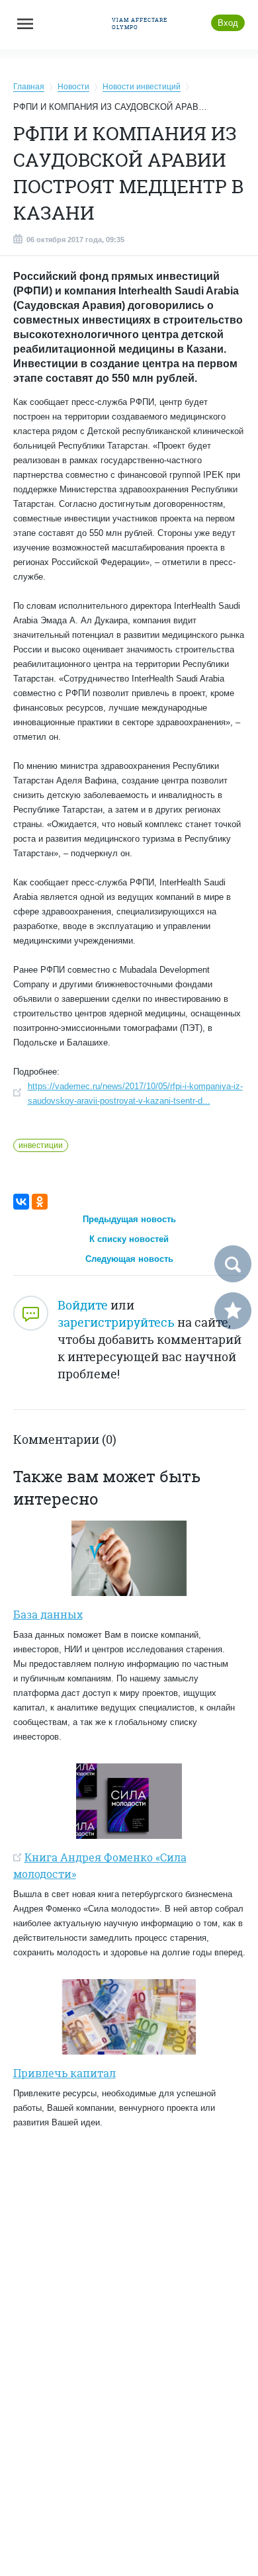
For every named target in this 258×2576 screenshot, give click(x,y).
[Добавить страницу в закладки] (233, 1311)
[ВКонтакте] (21, 1202)
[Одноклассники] (40, 1202)
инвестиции (41, 1145)
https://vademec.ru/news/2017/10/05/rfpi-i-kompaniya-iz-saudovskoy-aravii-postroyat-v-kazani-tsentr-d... (135, 1093)
